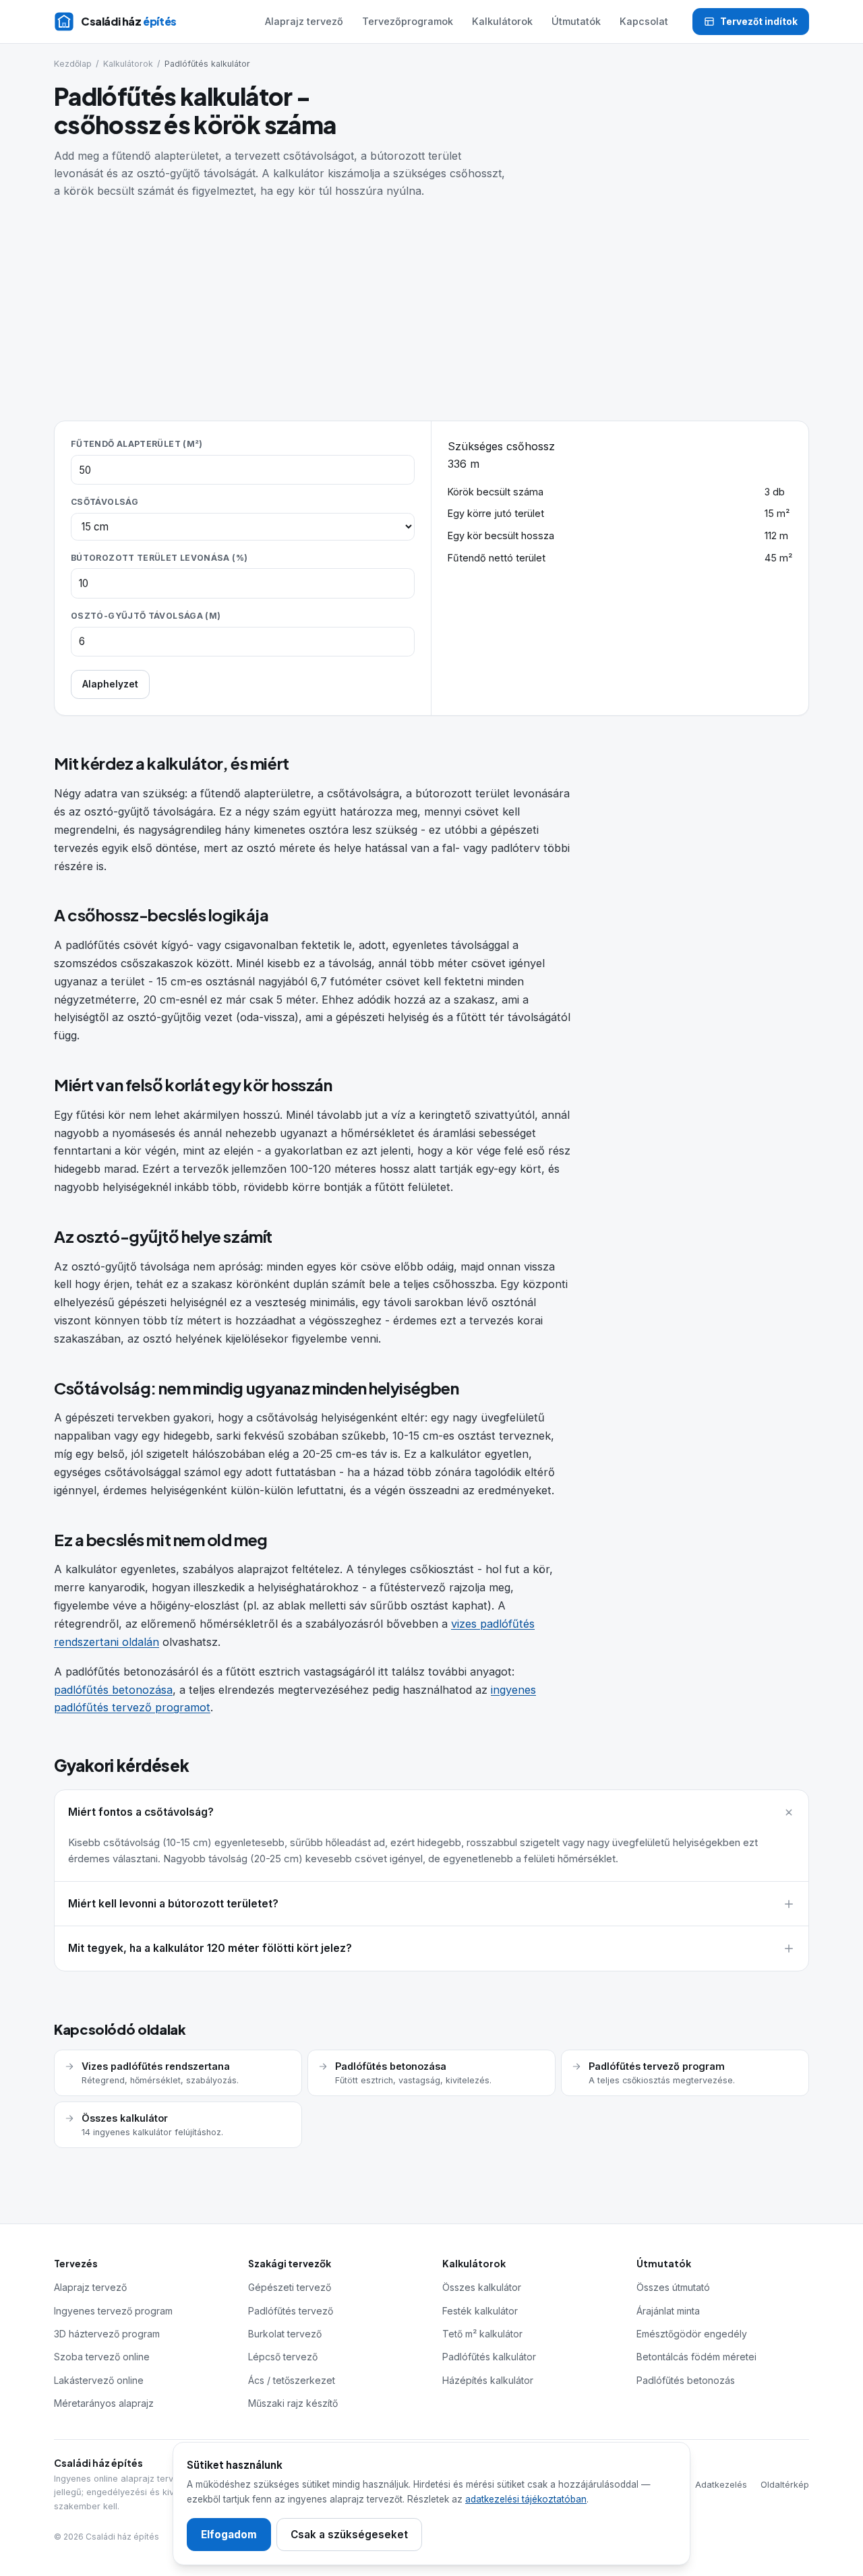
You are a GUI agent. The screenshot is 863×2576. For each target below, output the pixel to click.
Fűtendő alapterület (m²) (137, 444)
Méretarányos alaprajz (104, 2403)
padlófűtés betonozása (113, 1690)
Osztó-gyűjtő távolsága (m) (146, 616)
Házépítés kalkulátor (488, 2380)
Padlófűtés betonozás (686, 2380)
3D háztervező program (107, 2334)
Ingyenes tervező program (113, 2311)
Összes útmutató (673, 2287)
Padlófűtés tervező (291, 2311)
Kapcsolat (644, 21)
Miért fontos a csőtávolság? (141, 1812)
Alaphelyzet (110, 684)
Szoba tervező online (102, 2357)
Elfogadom (229, 2535)
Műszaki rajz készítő (293, 2403)
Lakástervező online (99, 2380)
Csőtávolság (105, 502)
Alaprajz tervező (304, 21)
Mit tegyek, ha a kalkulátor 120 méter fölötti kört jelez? (210, 1948)
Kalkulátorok (502, 21)
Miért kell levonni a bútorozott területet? (173, 1904)
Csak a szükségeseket (349, 2535)
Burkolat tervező (285, 2334)
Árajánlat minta (668, 2311)
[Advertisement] (431, 301)
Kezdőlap (73, 64)
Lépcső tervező (283, 2357)
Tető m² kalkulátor (482, 2334)
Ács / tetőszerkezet (292, 2380)
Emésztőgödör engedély (692, 2334)
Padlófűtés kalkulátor (489, 2357)
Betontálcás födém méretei (696, 2357)
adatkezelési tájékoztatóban (526, 2499)
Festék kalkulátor (480, 2311)
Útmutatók (576, 21)
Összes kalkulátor (482, 2287)
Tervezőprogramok (408, 21)
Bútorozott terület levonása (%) (159, 558)
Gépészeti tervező (290, 2287)
